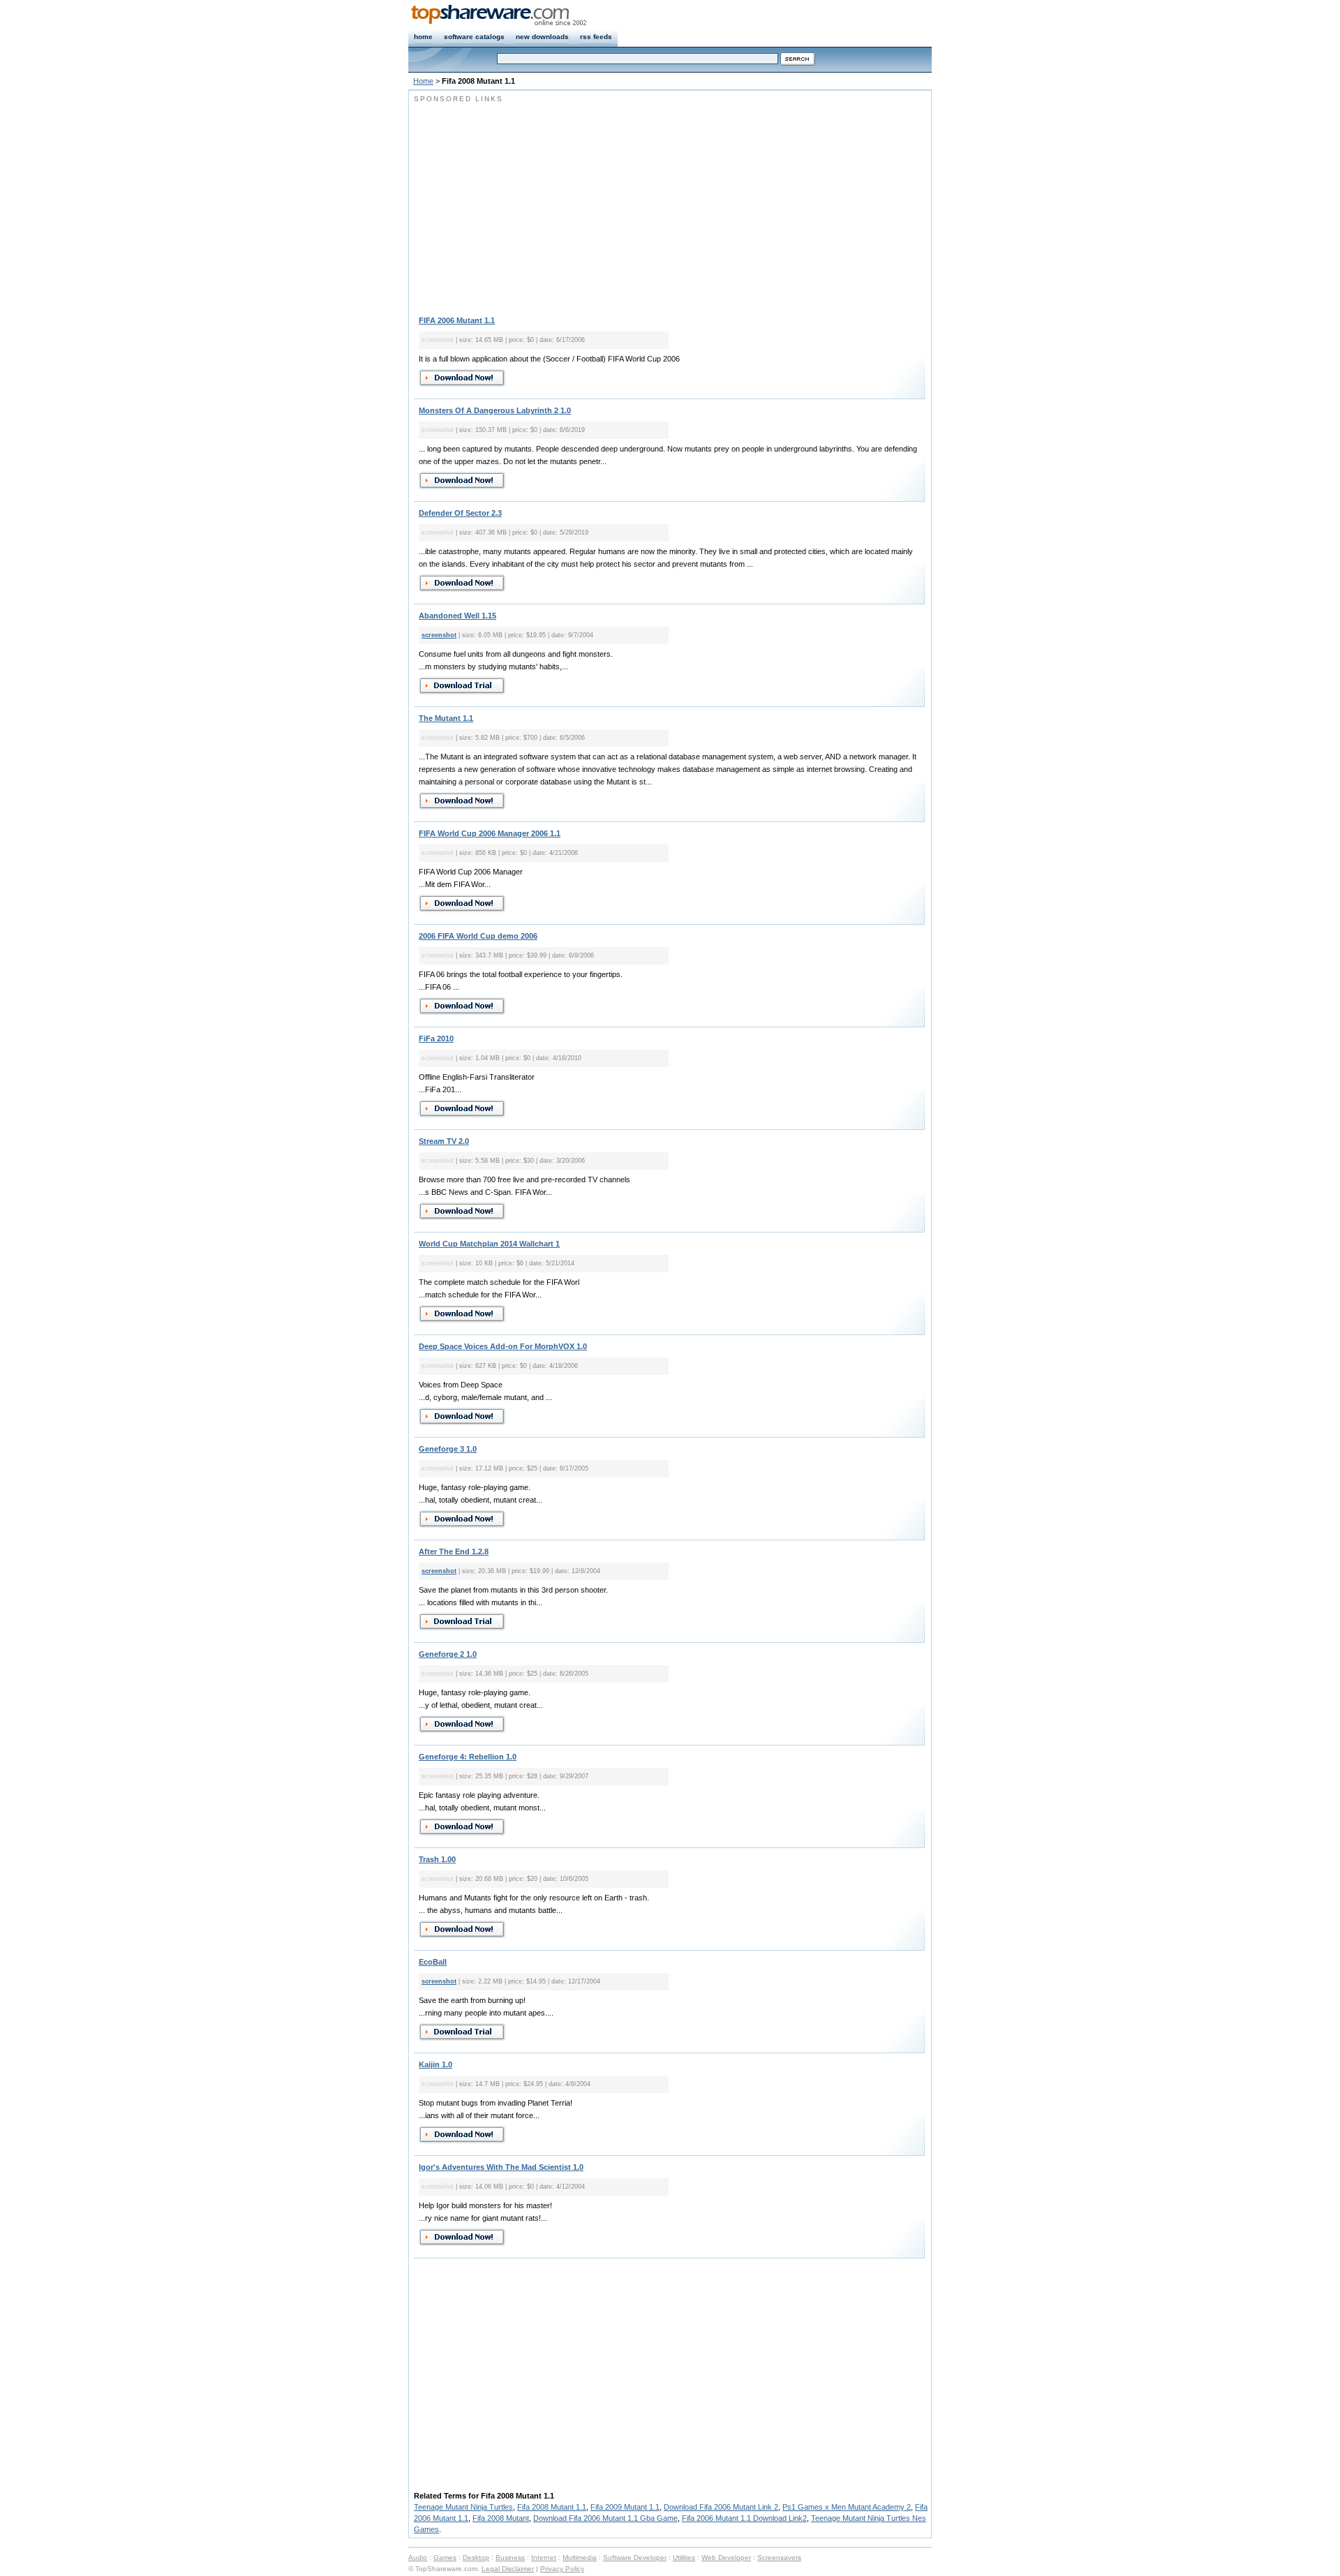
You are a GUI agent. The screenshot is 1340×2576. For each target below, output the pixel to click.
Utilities (684, 2558)
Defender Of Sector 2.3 (460, 513)
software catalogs (474, 37)
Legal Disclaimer (508, 2569)
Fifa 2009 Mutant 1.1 (625, 2507)
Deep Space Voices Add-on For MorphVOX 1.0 (503, 1346)
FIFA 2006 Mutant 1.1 (457, 320)
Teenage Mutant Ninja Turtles (463, 2507)
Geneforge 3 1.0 (448, 1449)
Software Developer (635, 2558)
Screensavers (779, 2558)
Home (423, 81)
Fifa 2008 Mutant (501, 2518)
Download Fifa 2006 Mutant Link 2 (721, 2507)
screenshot (439, 635)
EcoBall (433, 1962)
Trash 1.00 (437, 1859)
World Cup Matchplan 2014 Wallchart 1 (489, 1244)
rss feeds (596, 37)
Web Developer (726, 2558)
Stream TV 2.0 (444, 1141)
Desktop (476, 2558)
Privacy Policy (562, 2569)
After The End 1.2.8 (454, 1551)
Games (445, 2558)
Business (510, 2558)
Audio (418, 2558)
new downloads (542, 37)
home (423, 37)
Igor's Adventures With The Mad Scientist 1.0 (501, 2167)
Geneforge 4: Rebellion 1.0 (468, 1757)
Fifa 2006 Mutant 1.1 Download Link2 (744, 2518)
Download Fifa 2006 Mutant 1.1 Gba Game (605, 2518)
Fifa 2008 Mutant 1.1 (552, 2507)
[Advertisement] (531, 202)
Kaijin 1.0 (435, 2064)
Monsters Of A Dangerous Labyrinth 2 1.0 (495, 410)
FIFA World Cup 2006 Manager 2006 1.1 (490, 833)
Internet (544, 2558)
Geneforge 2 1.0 (448, 1654)
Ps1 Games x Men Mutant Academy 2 (847, 2507)
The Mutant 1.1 (446, 718)
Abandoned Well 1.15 (457, 616)
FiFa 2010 (436, 1038)
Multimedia (580, 2558)
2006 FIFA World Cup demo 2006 (478, 936)
